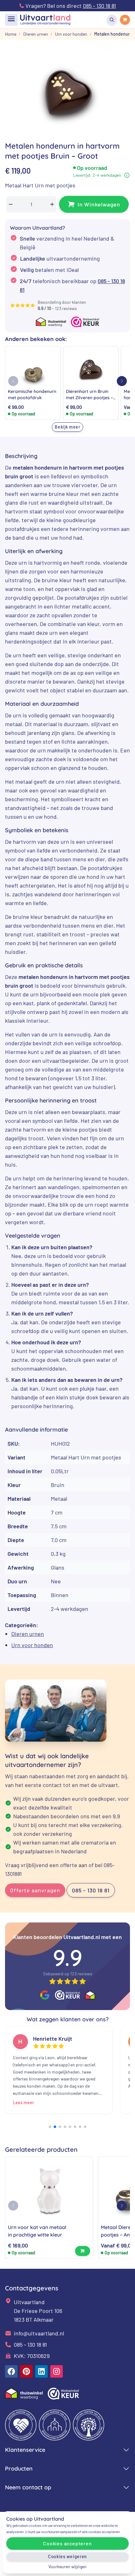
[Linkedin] (41, 2371)
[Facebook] (11, 2371)
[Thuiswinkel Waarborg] (90, 1995)
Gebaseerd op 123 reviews (68, 1974)
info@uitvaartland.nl (39, 2333)
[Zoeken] (112, 20)
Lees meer (23, 2103)
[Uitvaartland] (45, 20)
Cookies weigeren (67, 2556)
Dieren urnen (28, 1634)
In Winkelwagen (99, 204)
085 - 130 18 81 (91, 1890)
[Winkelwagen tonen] (125, 20)
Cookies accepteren (67, 2543)
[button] (122, 381)
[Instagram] (57, 2371)
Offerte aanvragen (35, 1890)
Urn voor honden (32, 1645)
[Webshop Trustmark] (67, 1995)
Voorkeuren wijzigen (67, 2566)
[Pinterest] (26, 2371)
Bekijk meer (67, 427)
